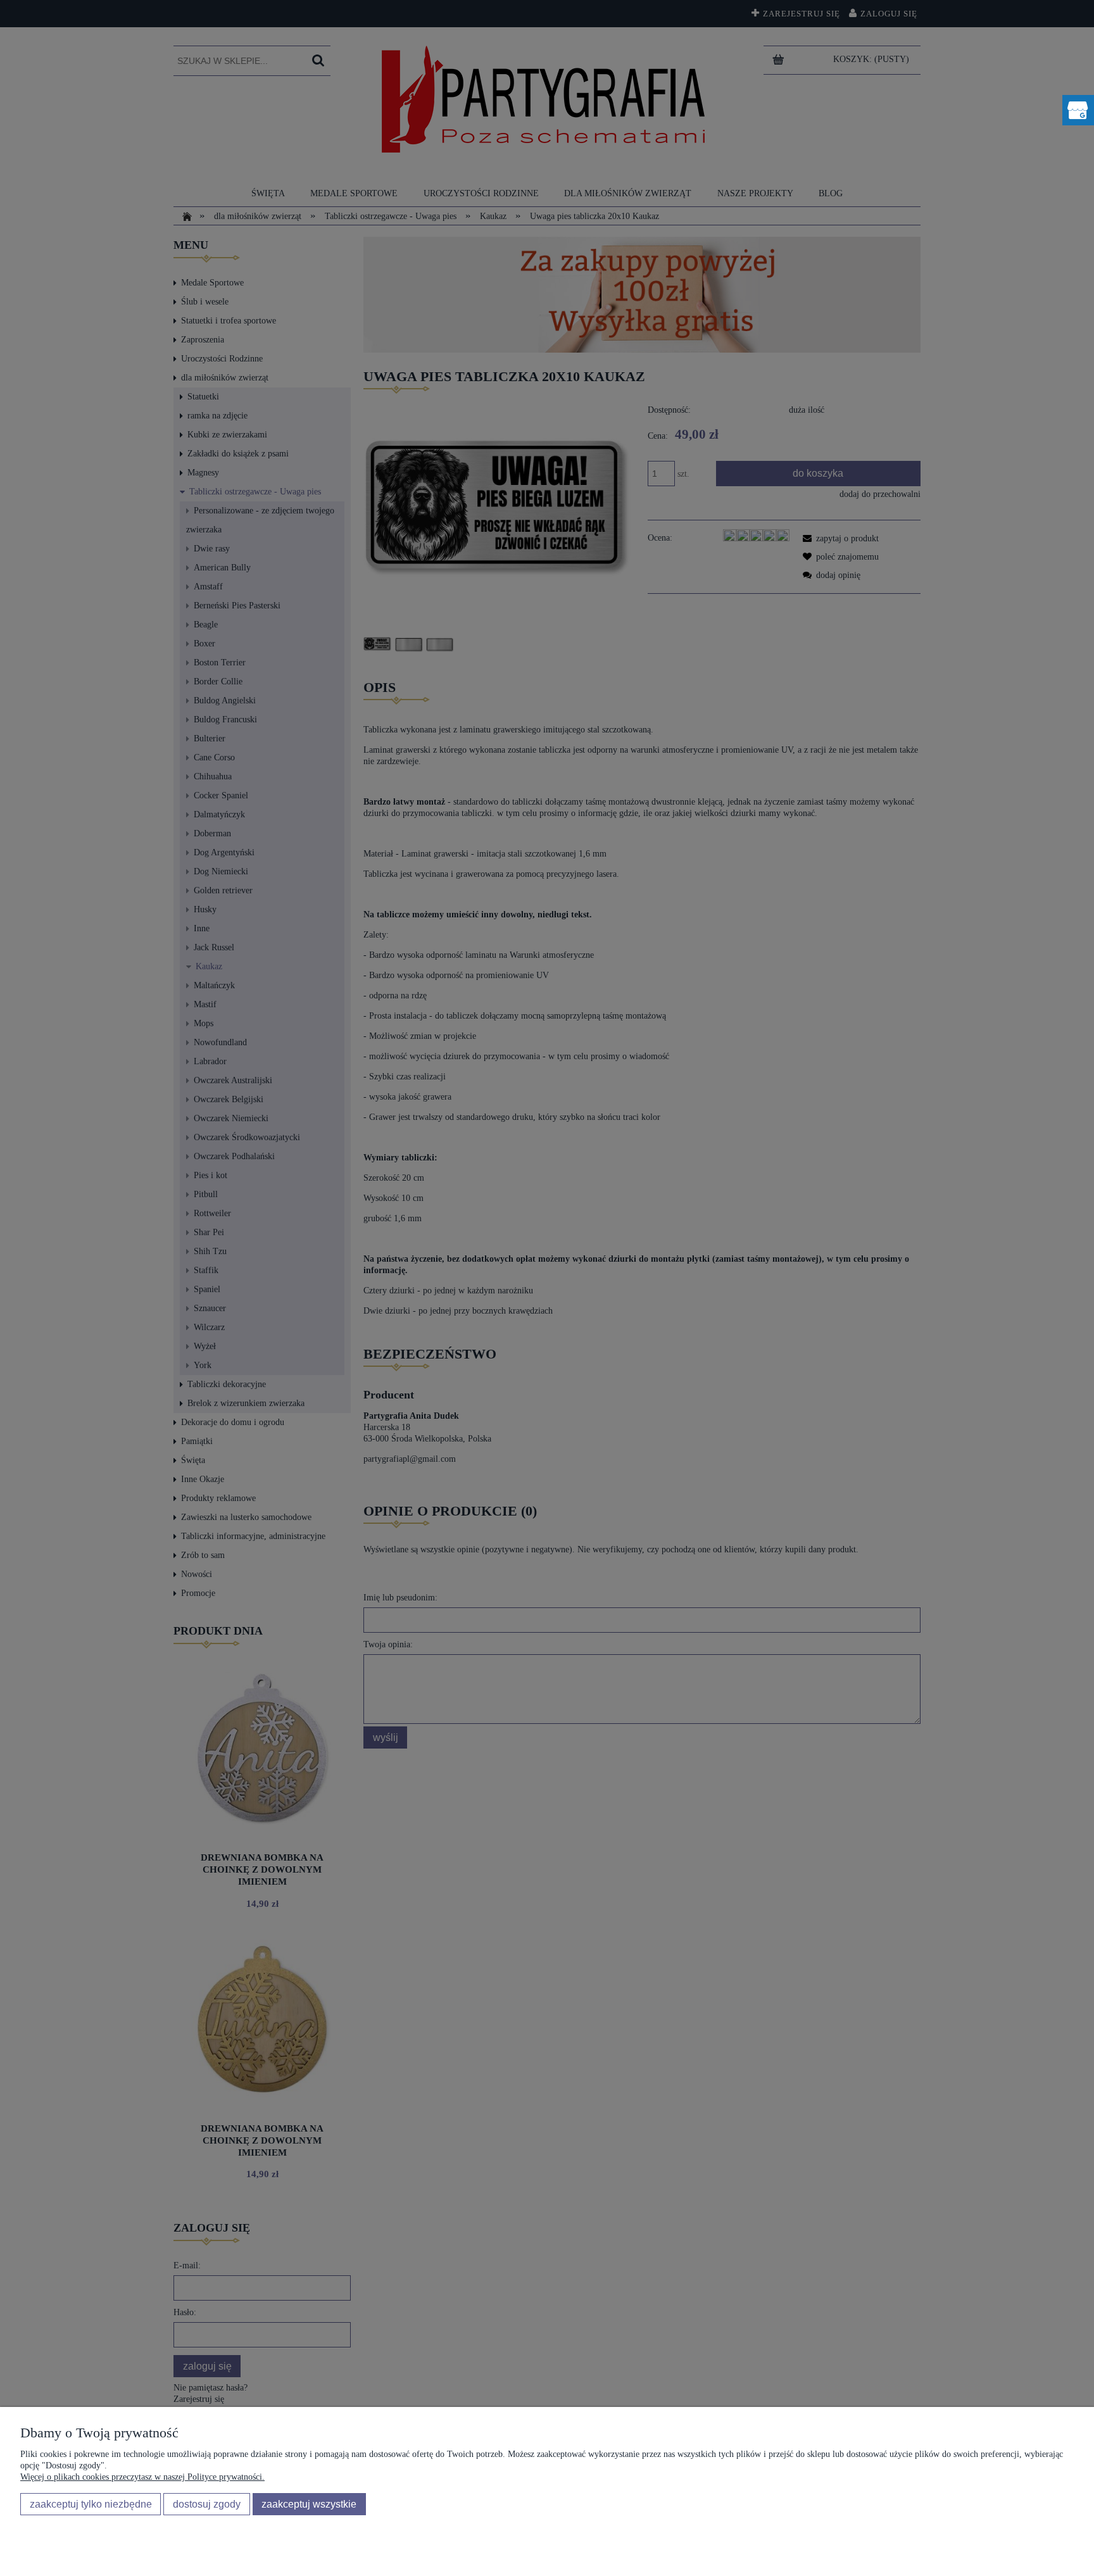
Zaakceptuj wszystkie (309, 2504)
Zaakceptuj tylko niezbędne (91, 2504)
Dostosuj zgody (207, 2504)
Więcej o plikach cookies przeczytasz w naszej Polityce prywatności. (142, 2477)
